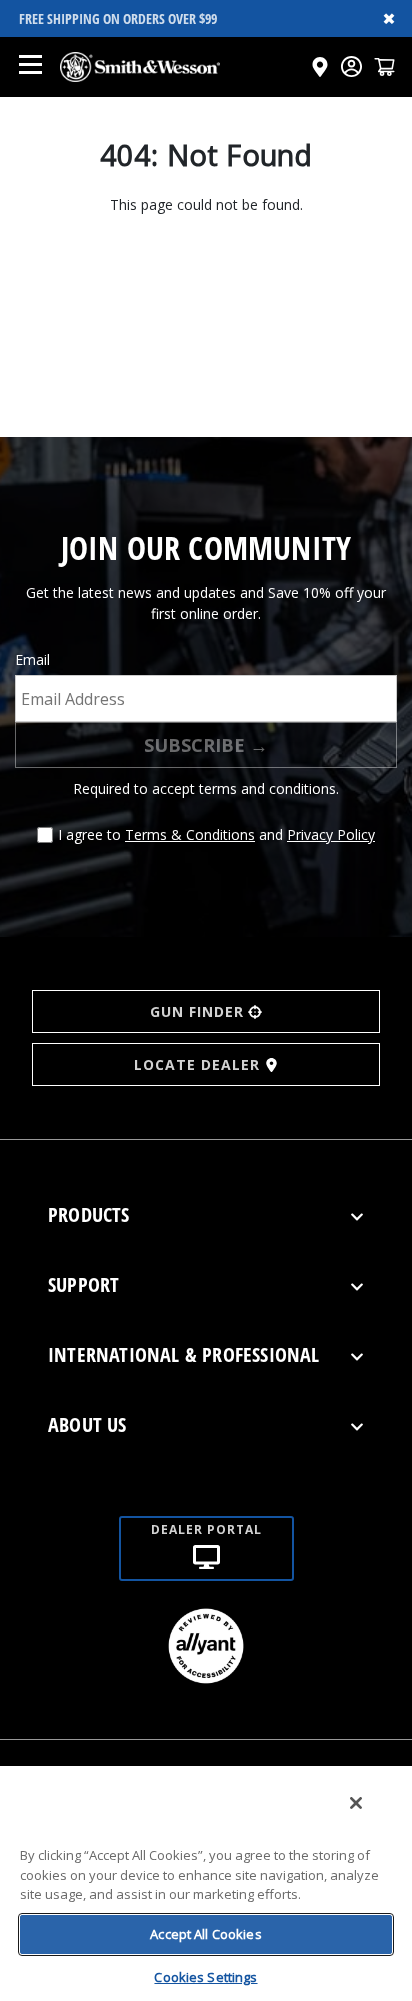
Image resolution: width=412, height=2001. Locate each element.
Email (32, 659)
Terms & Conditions (190, 834)
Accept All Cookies (205, 1934)
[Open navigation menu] (30, 67)
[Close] (356, 1803)
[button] (384, 66)
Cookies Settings (205, 1977)
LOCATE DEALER (197, 1064)
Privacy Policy (331, 834)
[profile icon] (351, 66)
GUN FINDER (197, 1011)
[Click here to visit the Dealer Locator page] (320, 67)
